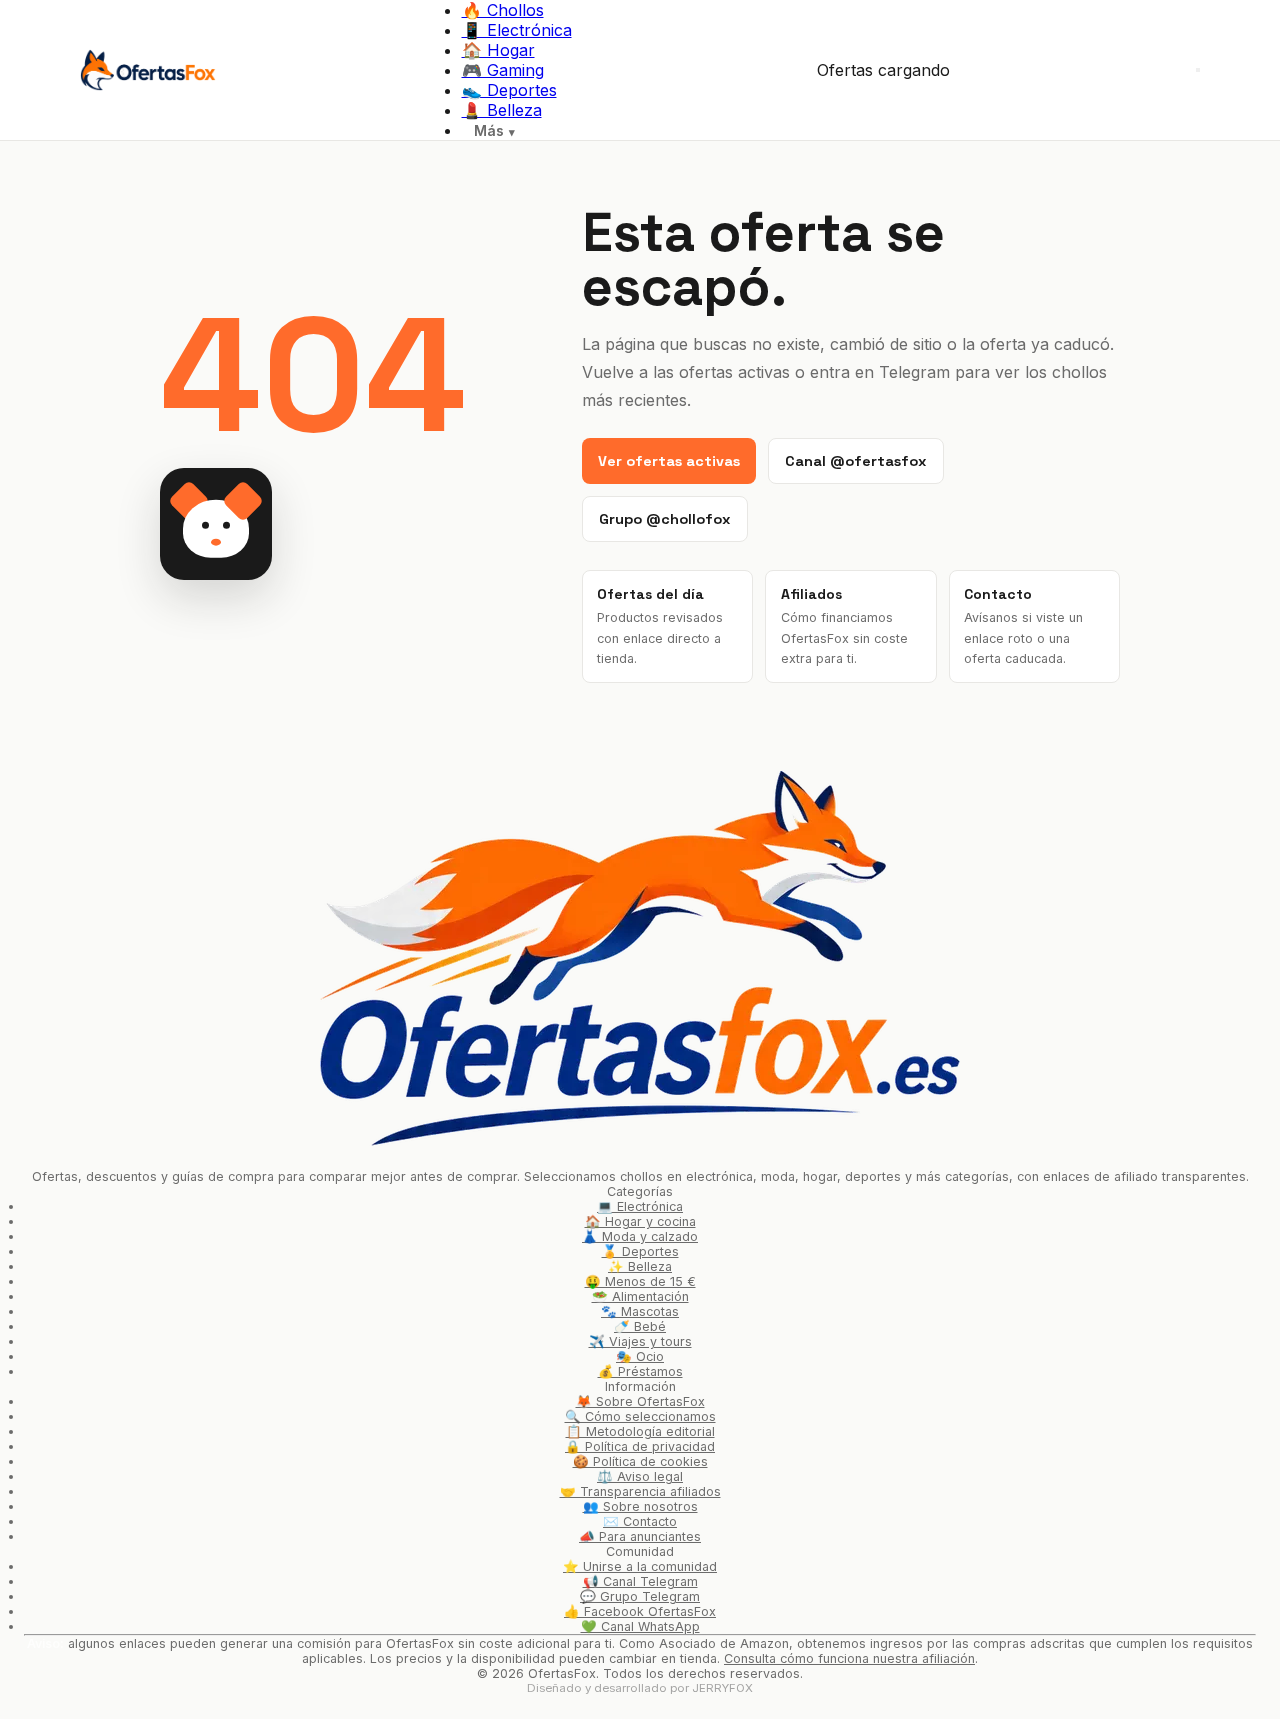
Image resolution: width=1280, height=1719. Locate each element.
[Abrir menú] (1198, 70)
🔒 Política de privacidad (640, 1446)
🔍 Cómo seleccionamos (640, 1416)
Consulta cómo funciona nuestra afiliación (849, 1658)
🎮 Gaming (503, 70)
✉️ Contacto (640, 1521)
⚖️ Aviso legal (640, 1476)
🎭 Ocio (640, 1356)
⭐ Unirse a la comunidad (640, 1566)
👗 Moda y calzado (640, 1236)
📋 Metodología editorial (640, 1431)
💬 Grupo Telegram (640, 1596)
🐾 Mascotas (640, 1311)
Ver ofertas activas (669, 461)
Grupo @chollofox (665, 519)
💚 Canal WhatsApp (640, 1626)
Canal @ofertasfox (856, 461)
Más (489, 130)
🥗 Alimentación (640, 1296)
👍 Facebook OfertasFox (640, 1611)
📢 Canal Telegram (640, 1581)
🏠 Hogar (498, 50)
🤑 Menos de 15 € (640, 1281)
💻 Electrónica (640, 1206)
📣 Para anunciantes (640, 1536)
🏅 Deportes (640, 1251)
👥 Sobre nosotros (640, 1506)
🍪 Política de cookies (640, 1461)
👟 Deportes (509, 90)
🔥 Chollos (503, 10)
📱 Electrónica (517, 30)
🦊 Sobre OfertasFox (640, 1401)
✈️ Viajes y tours (640, 1341)
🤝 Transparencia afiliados (640, 1491)
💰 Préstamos (640, 1371)
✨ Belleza (640, 1266)
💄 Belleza (502, 110)
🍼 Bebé (640, 1326)
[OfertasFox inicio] (148, 70)
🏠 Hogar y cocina (640, 1221)
